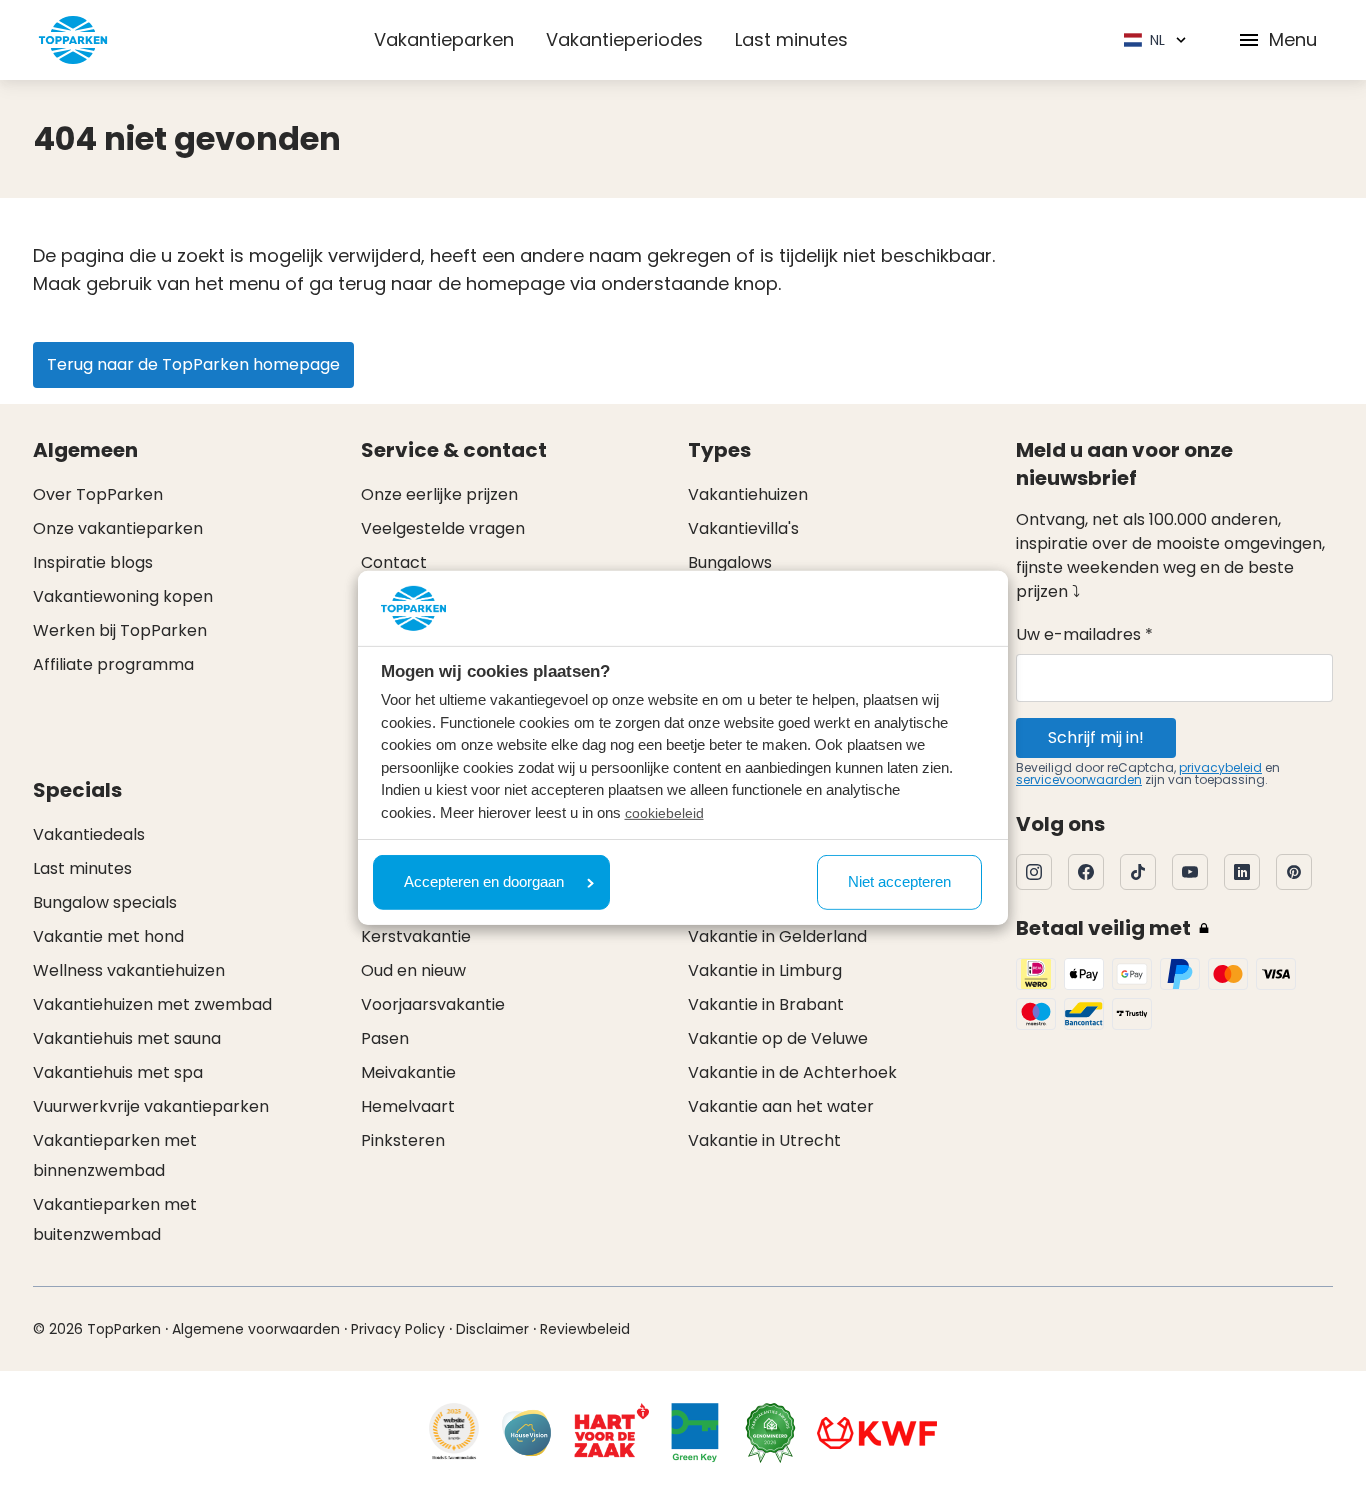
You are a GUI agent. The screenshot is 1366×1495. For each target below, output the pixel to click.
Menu (1293, 39)
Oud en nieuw (413, 970)
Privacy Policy (398, 1329)
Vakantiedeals (89, 834)
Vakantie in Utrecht (764, 1140)
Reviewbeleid (585, 1329)
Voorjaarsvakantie (433, 1004)
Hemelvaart (408, 1106)
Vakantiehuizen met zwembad (152, 1004)
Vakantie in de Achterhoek (792, 1072)
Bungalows (730, 562)
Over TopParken (98, 494)
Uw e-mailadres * (1084, 634)
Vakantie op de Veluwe (778, 1038)
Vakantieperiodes (624, 39)
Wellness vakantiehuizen (129, 970)
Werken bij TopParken (120, 630)
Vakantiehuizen (748, 494)
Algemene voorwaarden (256, 1329)
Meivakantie (408, 1072)
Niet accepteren (899, 881)
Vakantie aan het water (781, 1106)
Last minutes (791, 39)
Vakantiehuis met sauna (127, 1038)
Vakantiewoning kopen (123, 596)
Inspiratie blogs (93, 562)
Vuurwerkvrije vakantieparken (151, 1106)
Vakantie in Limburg (765, 970)
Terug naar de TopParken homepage (193, 364)
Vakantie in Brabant (766, 1004)
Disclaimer (492, 1329)
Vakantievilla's (743, 528)
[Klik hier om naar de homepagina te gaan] (73, 40)
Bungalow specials (105, 902)
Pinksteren (403, 1140)
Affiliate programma (113, 664)
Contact (394, 562)
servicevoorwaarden (1079, 779)
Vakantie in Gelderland (777, 936)
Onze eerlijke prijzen (439, 494)
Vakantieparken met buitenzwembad (115, 1219)
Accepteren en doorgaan (484, 881)
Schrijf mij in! (1096, 737)
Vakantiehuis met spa (118, 1072)
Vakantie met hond (108, 936)
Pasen (385, 1038)
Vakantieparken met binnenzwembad (115, 1155)
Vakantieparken (444, 39)
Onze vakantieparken (118, 528)
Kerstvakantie (416, 936)
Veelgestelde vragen (443, 528)
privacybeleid (1220, 767)
